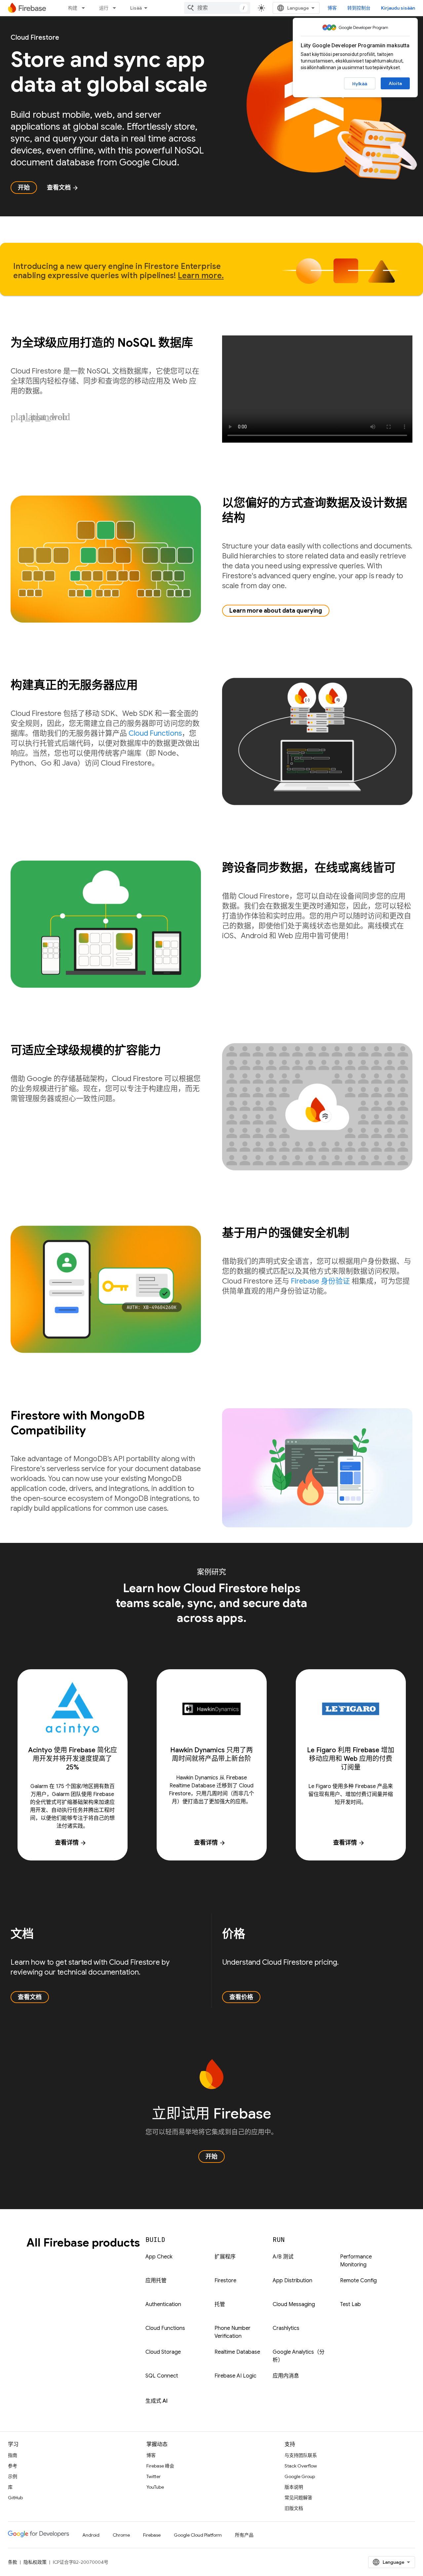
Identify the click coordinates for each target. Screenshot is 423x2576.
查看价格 (241, 1997)
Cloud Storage (163, 2352)
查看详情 (71, 1843)
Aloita (395, 83)
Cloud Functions (155, 733)
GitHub (15, 2498)
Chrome (121, 2535)
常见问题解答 (298, 2498)
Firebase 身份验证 (320, 1281)
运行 (104, 8)
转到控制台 (359, 8)
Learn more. (201, 276)
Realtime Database (237, 2352)
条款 (13, 2562)
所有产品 (244, 2535)
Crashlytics (286, 2328)
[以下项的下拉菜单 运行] (116, 8)
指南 (13, 2455)
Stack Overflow (301, 2466)
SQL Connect (162, 2376)
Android (91, 2535)
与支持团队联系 (301, 2455)
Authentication (163, 2304)
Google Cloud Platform (198, 2535)
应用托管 (156, 2281)
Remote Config (358, 2281)
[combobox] (217, 8)
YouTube (155, 2487)
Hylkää (360, 84)
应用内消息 (286, 2376)
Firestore (225, 2281)
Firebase (152, 2535)
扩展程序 (225, 2257)
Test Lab (350, 2304)
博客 (332, 8)
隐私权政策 (35, 2562)
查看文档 (63, 188)
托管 (220, 2304)
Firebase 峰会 (160, 2466)
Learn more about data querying (276, 611)
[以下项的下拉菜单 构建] (85, 8)
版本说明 (294, 2487)
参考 (13, 2466)
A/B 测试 (283, 2257)
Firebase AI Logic (235, 2376)
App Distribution (292, 2281)
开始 (24, 188)
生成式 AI (156, 2401)
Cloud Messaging (294, 2304)
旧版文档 (294, 2508)
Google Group (300, 2476)
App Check (159, 2257)
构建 (73, 8)
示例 (13, 2476)
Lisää (136, 8)
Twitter (154, 2476)
